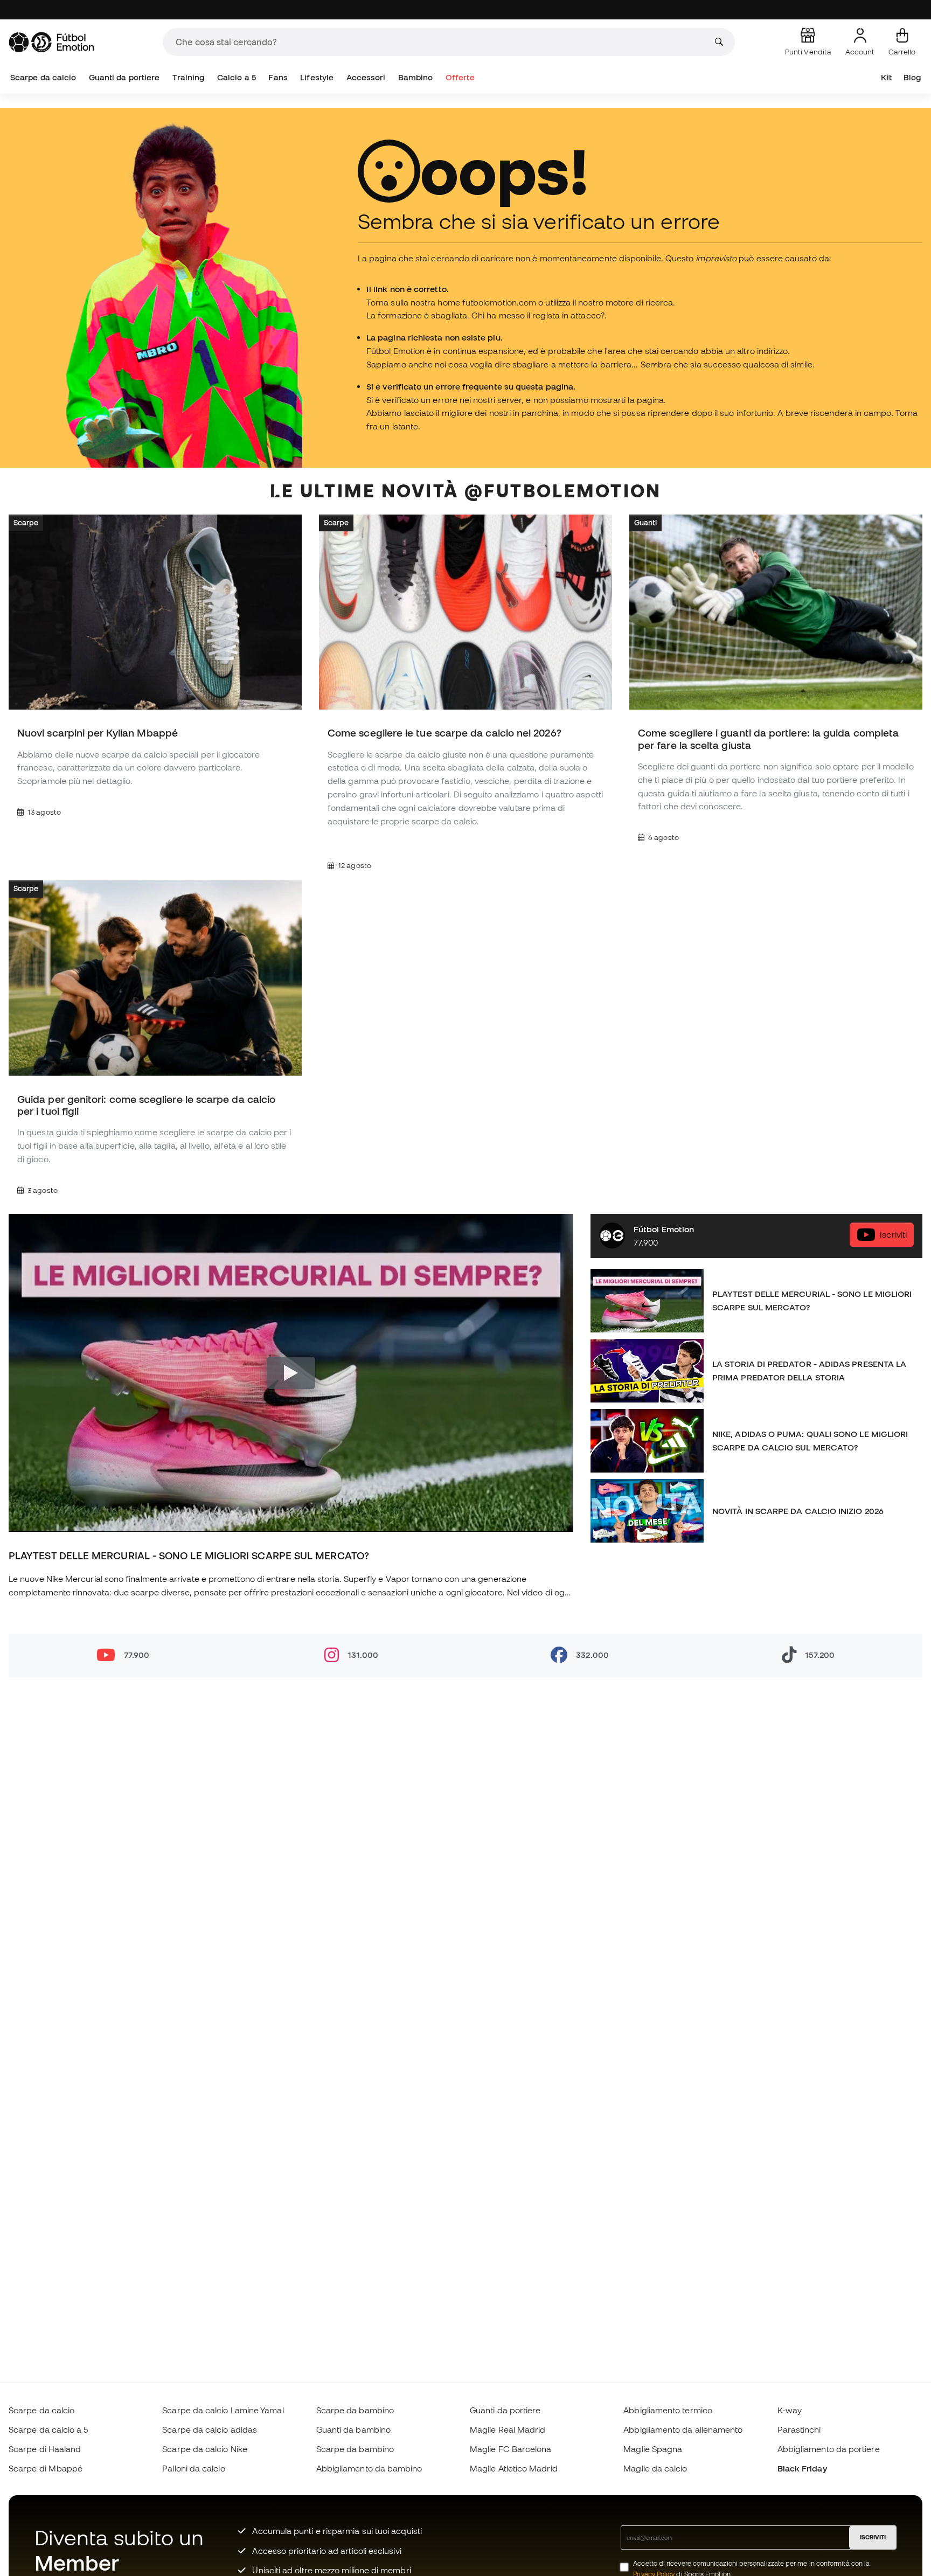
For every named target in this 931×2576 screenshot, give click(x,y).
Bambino (416, 77)
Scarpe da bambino (355, 2410)
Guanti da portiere (124, 77)
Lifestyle (317, 77)
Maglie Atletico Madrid (514, 2468)
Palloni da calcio (193, 2468)
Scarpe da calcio (43, 77)
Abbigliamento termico (668, 2410)
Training (189, 77)
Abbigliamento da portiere (829, 2449)
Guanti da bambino (353, 2429)
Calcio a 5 (237, 77)
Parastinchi (799, 2429)
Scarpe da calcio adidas (210, 2429)
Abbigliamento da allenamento (683, 2429)
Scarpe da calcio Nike (205, 2449)
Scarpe (26, 523)
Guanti (645, 523)
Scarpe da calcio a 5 (48, 2429)
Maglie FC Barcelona (510, 2449)
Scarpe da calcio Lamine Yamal (223, 2410)
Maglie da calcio (655, 2468)
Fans (278, 77)
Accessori (366, 77)
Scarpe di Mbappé (46, 2468)
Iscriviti (893, 1234)
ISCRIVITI (873, 2537)
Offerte (460, 77)
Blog (912, 77)
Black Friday (802, 2468)
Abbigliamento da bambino (369, 2468)
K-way (790, 2410)
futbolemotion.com (499, 302)
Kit (886, 77)
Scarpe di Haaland (45, 2449)
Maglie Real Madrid (508, 2429)
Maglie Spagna (653, 2449)
